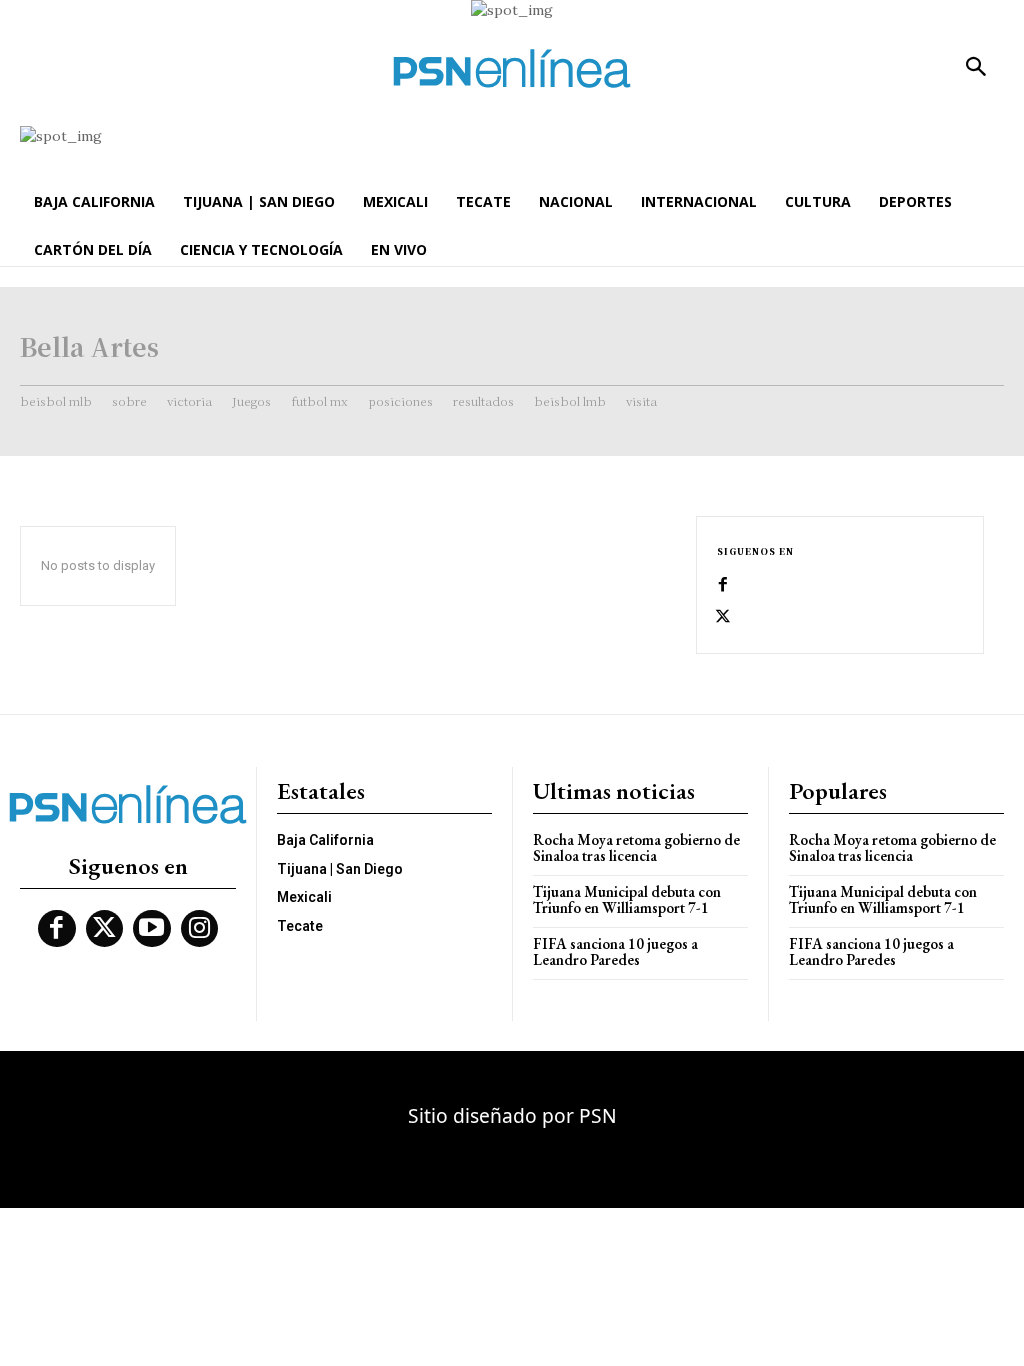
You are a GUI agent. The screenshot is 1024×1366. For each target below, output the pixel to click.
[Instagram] (200, 929)
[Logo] (512, 68)
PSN (598, 1115)
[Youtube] (152, 929)
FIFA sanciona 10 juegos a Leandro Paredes (615, 952)
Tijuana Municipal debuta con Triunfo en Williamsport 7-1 (627, 900)
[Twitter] (723, 617)
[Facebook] (723, 585)
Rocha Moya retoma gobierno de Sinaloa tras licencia (636, 848)
